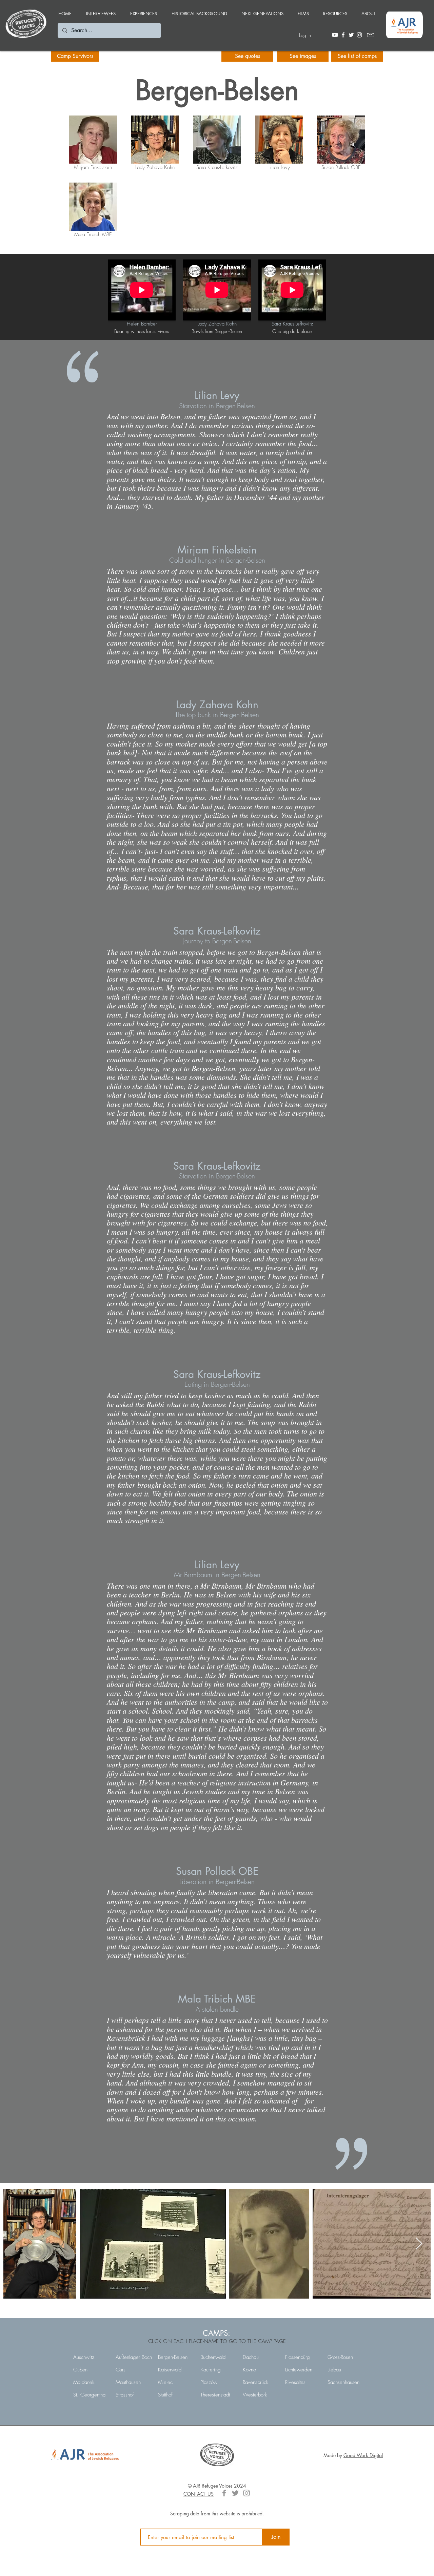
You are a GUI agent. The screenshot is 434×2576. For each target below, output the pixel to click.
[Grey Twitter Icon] (235, 2493)
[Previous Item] (15, 2244)
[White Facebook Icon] (343, 35)
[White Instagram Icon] (359, 35)
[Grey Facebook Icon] (224, 2493)
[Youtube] (335, 35)
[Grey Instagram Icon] (246, 2493)
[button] (143, 11)
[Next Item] (419, 2244)
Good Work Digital (363, 2455)
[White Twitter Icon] (351, 35)
